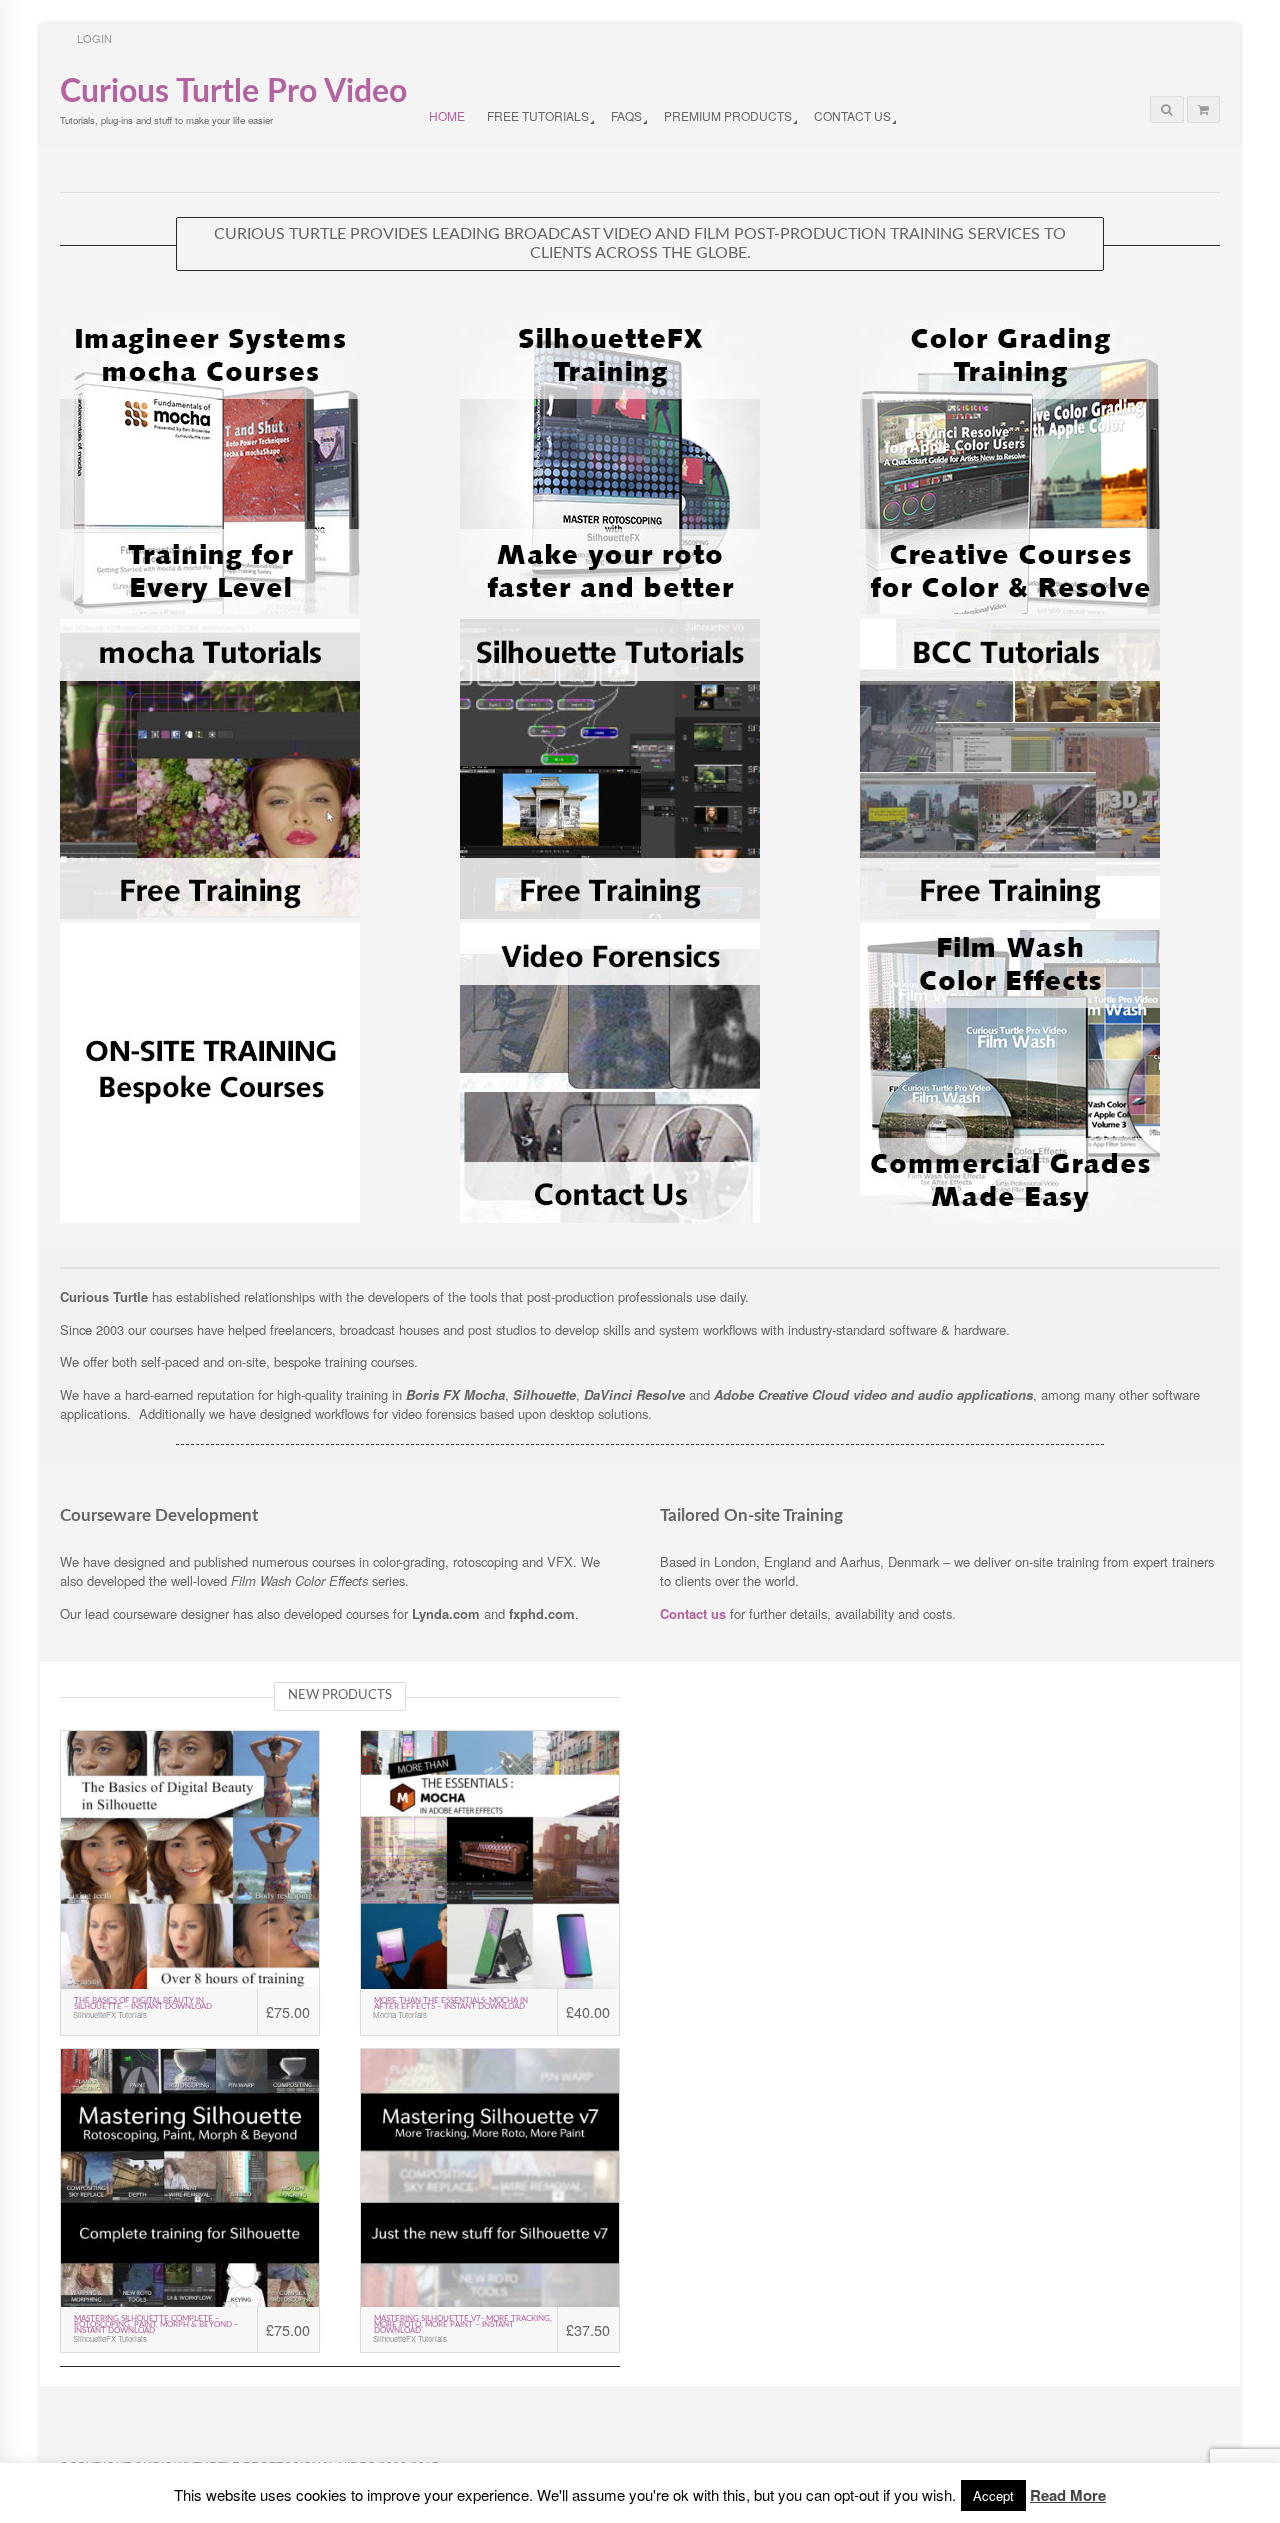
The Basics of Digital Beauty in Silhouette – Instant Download (143, 2004)
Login (94, 38)
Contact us (695, 1613)
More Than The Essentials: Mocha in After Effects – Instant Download (451, 2004)
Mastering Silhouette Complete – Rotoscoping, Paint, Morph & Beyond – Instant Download (156, 2325)
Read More (1068, 2495)
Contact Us (852, 115)
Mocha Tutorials (400, 2015)
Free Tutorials (538, 115)
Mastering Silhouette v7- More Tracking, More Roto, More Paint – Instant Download (463, 2325)
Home (447, 115)
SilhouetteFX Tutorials (110, 2015)
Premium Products (728, 115)
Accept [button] (993, 2495)
